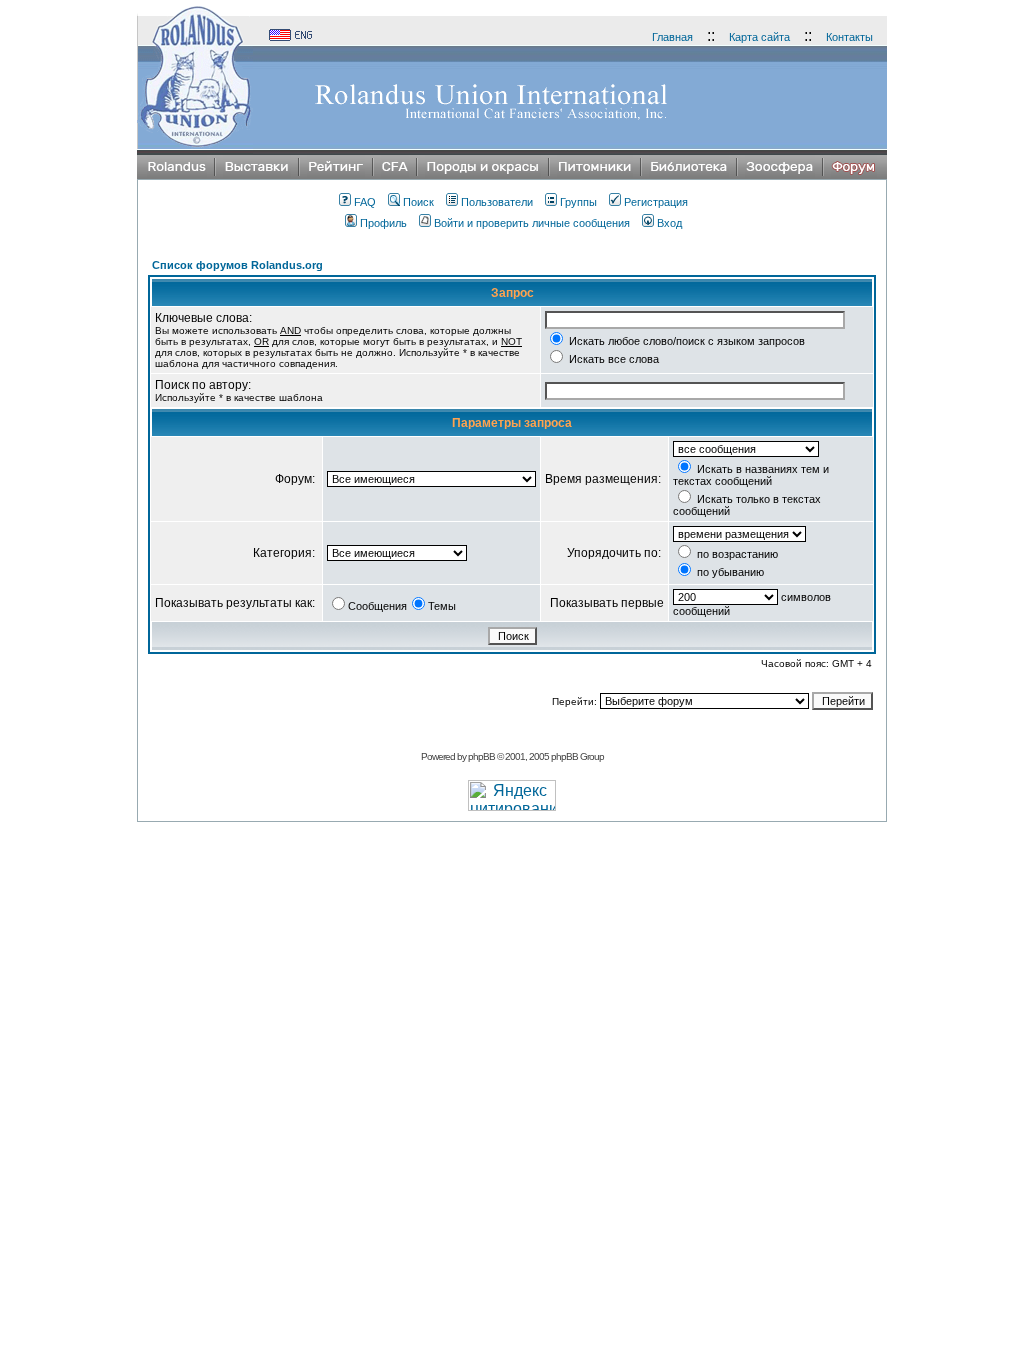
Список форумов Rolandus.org (237, 265)
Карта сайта (759, 37)
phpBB (481, 756)
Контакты (849, 37)
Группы (578, 202)
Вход (669, 223)
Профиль (383, 223)
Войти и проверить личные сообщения (532, 223)
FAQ (365, 202)
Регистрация (656, 202)
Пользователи (497, 202)
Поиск (418, 202)
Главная (672, 37)
